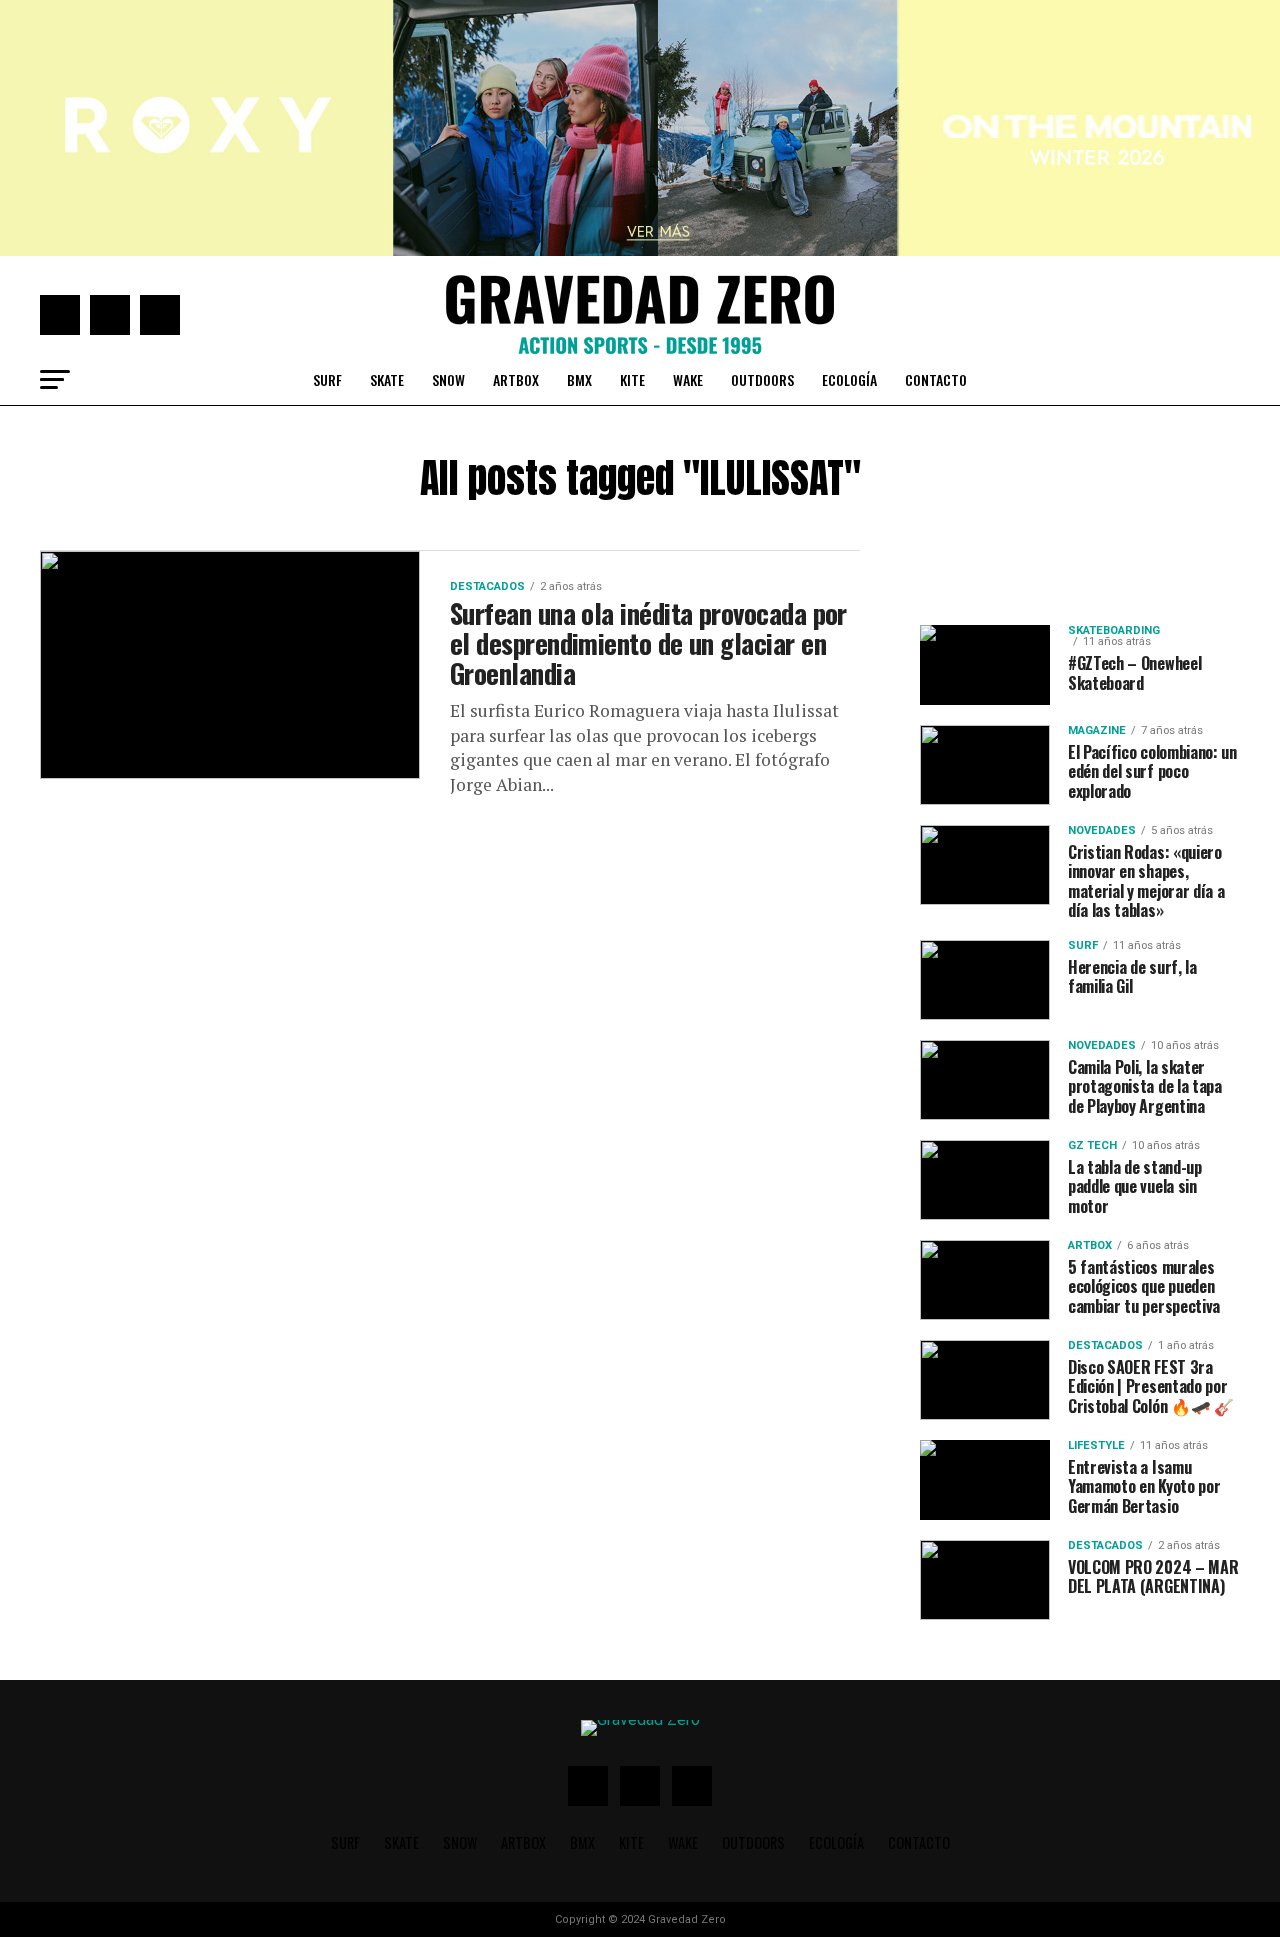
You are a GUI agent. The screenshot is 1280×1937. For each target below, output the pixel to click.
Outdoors (762, 379)
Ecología (849, 379)
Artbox (516, 379)
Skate (387, 379)
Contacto (936, 379)
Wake (688, 379)
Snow (448, 379)
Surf (327, 379)
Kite (632, 379)
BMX (579, 379)
